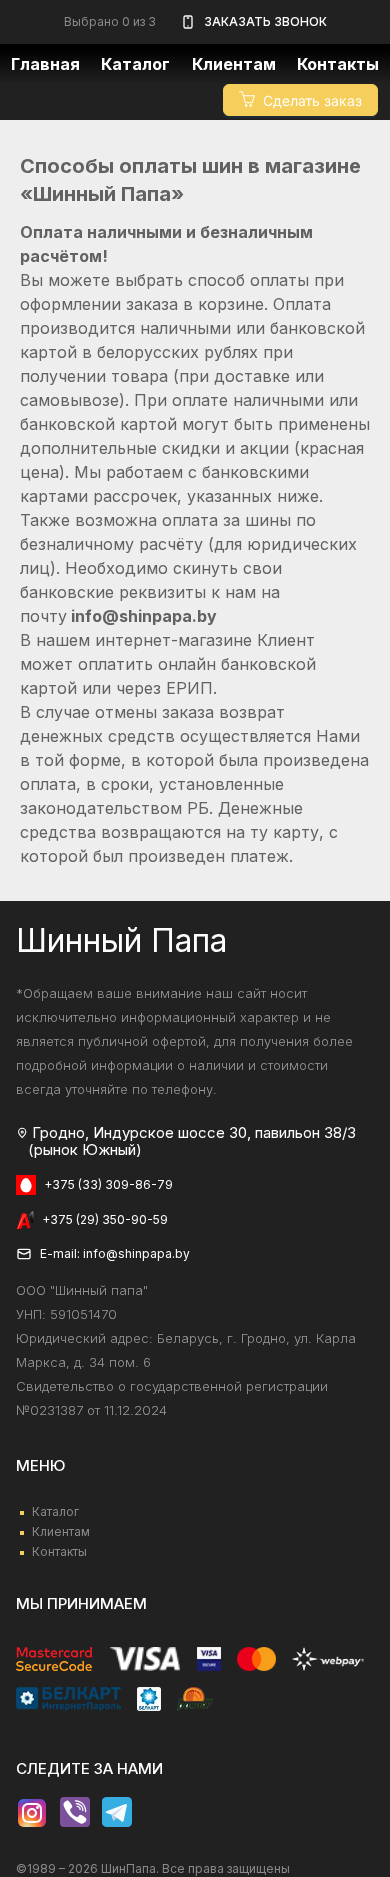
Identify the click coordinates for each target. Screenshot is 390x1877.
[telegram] (117, 1813)
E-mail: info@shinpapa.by (115, 1253)
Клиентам (61, 1531)
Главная (45, 64)
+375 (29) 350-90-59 (105, 1219)
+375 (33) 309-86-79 (108, 1184)
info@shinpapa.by (144, 616)
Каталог (135, 64)
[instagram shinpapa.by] (32, 1813)
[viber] (75, 1813)
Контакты (338, 64)
